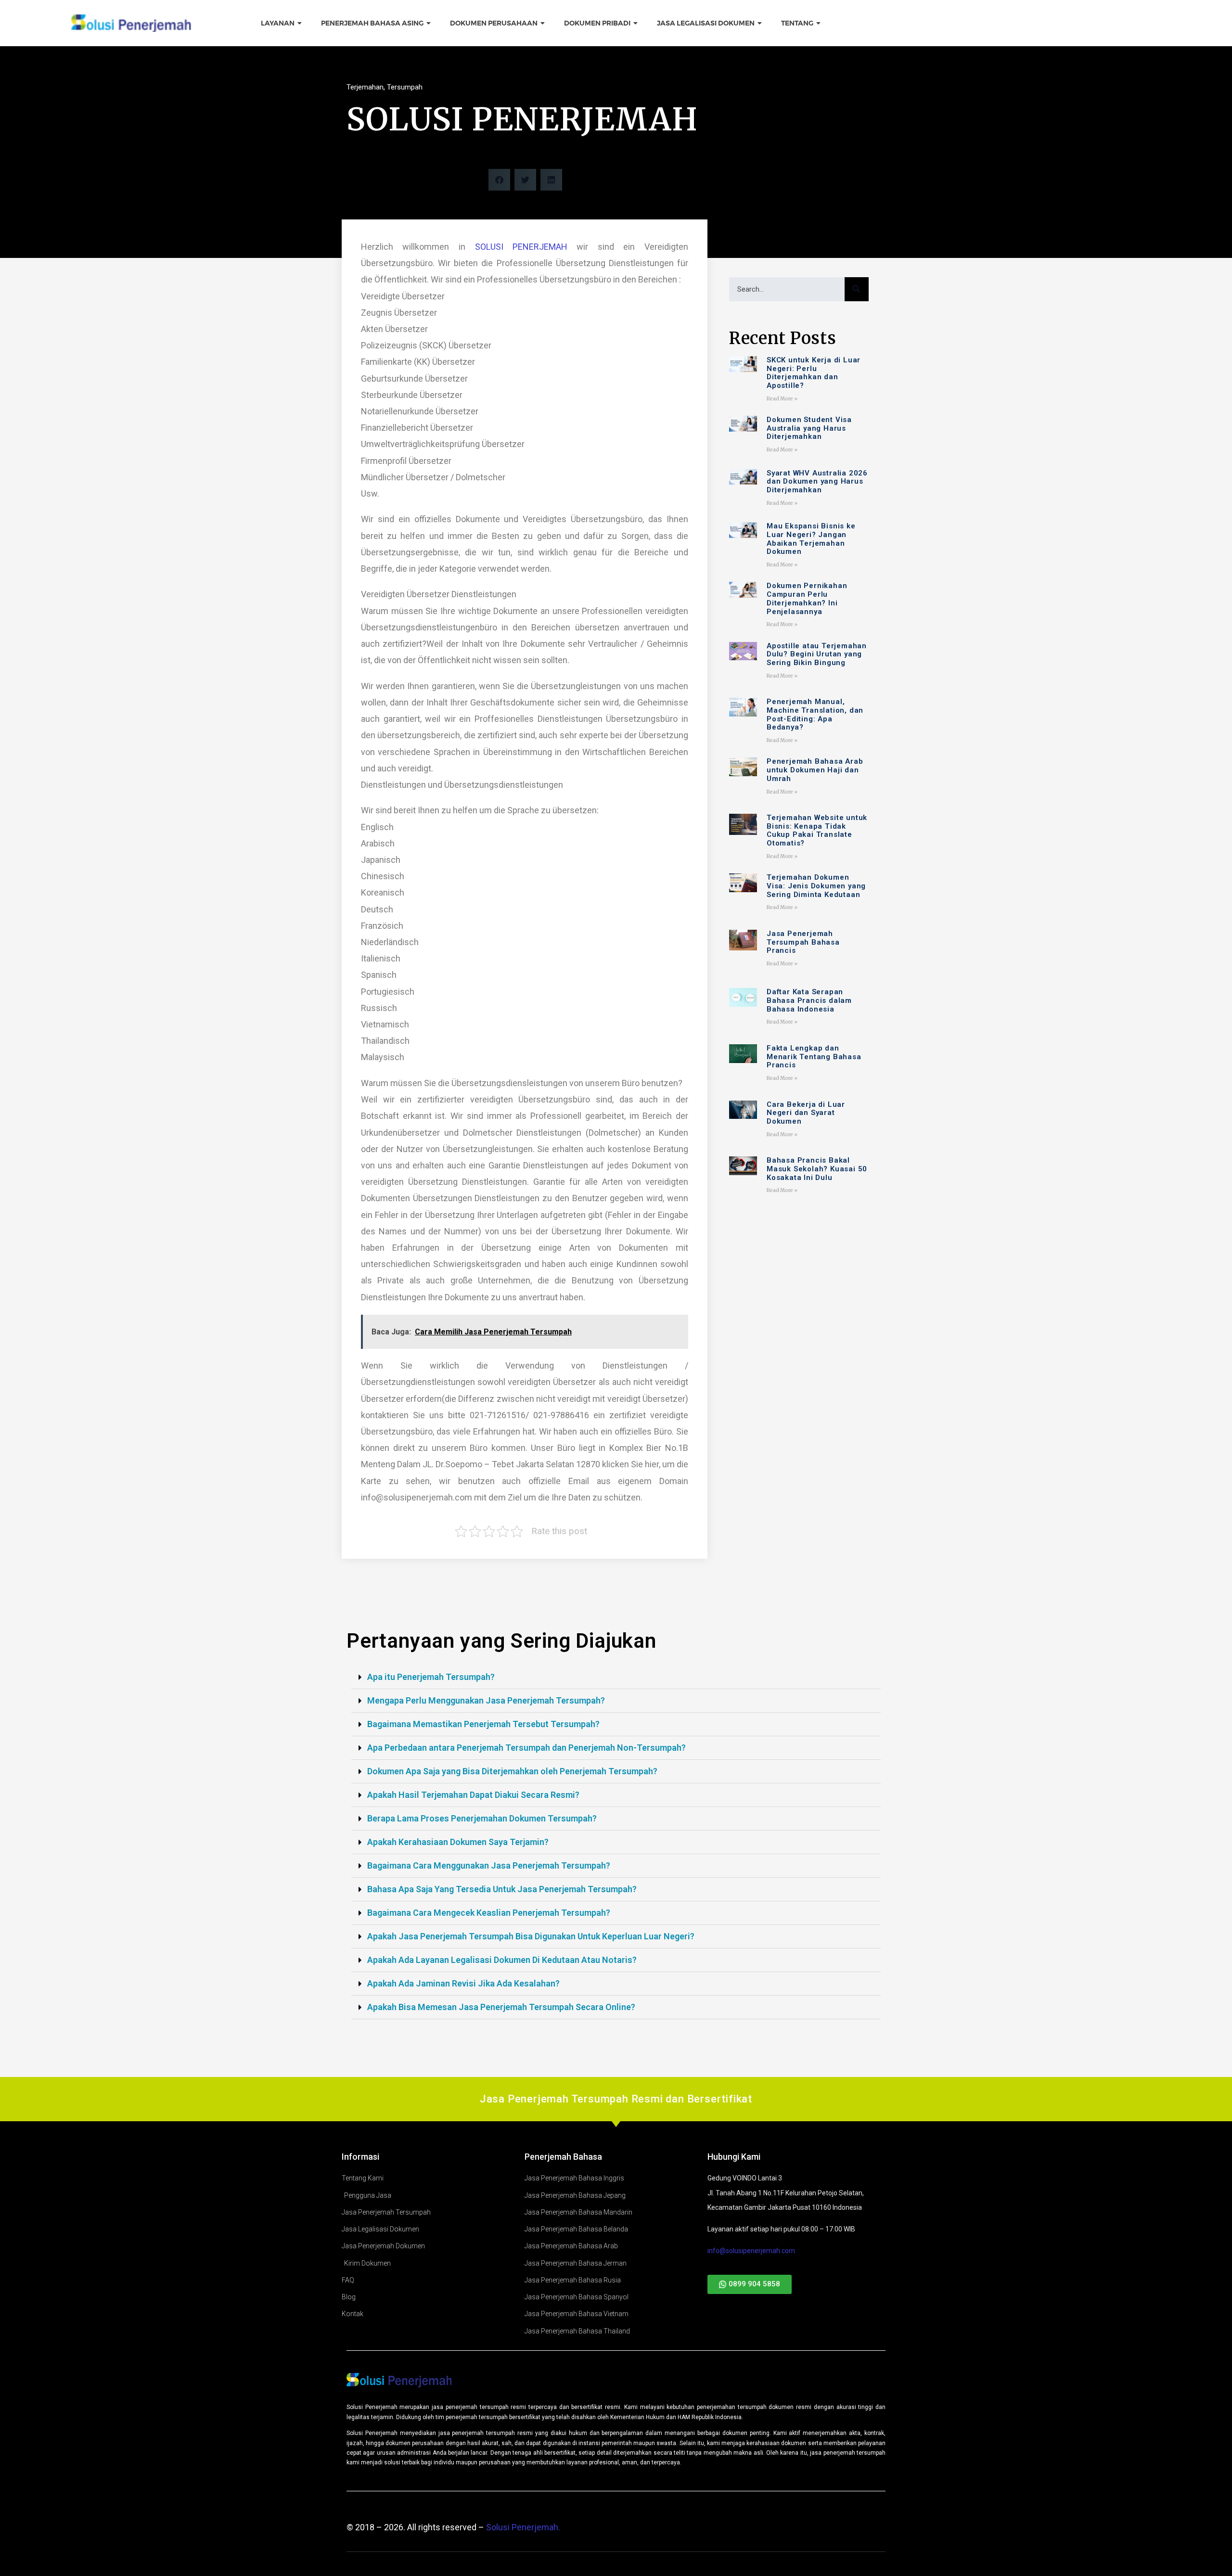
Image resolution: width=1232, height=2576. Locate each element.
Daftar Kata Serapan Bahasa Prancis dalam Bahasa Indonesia (809, 1000)
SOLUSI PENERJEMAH (521, 247)
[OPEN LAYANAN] (300, 23)
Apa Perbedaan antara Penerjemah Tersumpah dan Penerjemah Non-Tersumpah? (526, 1748)
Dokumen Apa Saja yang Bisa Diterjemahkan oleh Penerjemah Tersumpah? (512, 1771)
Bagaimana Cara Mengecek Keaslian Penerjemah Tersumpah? (489, 1913)
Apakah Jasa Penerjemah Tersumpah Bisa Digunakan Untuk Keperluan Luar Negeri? (531, 1936)
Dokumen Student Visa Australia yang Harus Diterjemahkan (809, 428)
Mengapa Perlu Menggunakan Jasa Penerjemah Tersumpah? (486, 1700)
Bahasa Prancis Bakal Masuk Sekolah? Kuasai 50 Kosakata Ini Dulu (817, 1169)
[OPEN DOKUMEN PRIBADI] (636, 23)
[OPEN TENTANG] (819, 23)
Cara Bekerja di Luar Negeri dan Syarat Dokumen (806, 1113)
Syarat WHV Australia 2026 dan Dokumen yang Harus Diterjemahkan (817, 482)
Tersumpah (405, 87)
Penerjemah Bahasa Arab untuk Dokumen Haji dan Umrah (815, 770)
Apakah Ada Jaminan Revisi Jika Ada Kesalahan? (463, 1983)
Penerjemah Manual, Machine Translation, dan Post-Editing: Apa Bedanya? (815, 715)
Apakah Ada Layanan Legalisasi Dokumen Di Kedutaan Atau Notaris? (502, 1960)
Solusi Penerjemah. (523, 2527)
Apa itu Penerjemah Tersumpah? (431, 1677)
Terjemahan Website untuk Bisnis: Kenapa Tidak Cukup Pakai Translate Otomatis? (817, 831)
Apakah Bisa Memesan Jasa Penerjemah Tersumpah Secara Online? (501, 2007)
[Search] (857, 289)
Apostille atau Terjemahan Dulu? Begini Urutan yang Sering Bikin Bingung (817, 654)
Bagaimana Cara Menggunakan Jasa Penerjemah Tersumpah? (489, 1865)
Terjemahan (365, 87)
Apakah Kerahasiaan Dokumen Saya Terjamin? (458, 1842)
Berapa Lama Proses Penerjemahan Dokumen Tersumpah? (482, 1818)
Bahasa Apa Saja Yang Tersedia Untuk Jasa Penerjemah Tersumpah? (502, 1889)
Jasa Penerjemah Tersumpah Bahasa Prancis (803, 942)
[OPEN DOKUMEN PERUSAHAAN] (543, 23)
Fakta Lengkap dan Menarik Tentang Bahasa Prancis (814, 1057)
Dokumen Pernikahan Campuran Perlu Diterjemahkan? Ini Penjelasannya (807, 599)
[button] (499, 180)
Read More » (782, 399)
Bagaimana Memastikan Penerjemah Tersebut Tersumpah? (483, 1724)
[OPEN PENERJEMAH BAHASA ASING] (429, 23)
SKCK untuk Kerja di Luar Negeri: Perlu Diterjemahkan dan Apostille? (814, 373)
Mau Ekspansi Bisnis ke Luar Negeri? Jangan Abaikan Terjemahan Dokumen (811, 539)
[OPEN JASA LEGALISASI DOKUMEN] (760, 23)
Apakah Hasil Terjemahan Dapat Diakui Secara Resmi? (473, 1795)
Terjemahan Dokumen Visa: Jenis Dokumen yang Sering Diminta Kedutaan (816, 886)
